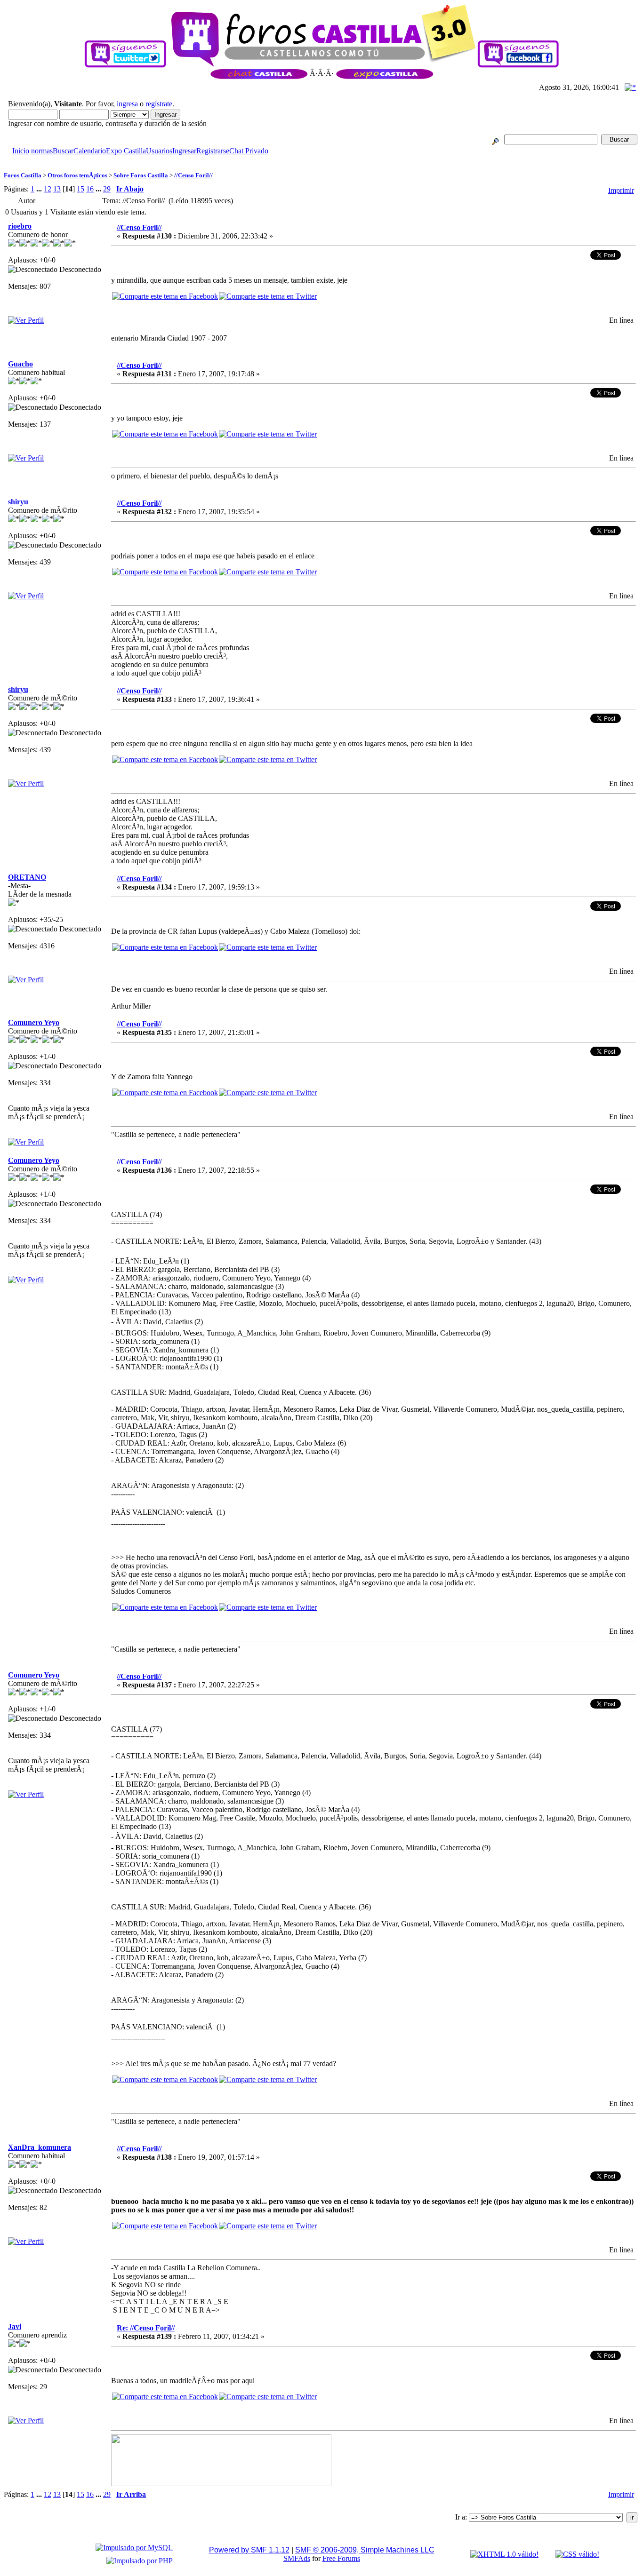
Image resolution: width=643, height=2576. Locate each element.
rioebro (20, 226)
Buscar (63, 151)
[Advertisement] (175, 159)
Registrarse (213, 151)
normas (42, 151)
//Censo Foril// (193, 175)
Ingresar (184, 151)
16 (90, 189)
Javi (15, 2326)
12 (48, 189)
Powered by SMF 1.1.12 (249, 2550)
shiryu (18, 502)
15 (80, 189)
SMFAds (297, 2558)
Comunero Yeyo (34, 1022)
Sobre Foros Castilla (141, 175)
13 (57, 189)
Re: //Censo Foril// (146, 2328)
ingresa (127, 104)
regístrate (159, 104)
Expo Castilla (126, 151)
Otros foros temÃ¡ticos (77, 175)
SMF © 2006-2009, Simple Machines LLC (365, 2550)
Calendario (90, 151)
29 (107, 189)
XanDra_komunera (40, 2147)
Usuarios (159, 151)
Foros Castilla (23, 175)
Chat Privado (249, 151)
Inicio (21, 151)
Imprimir (621, 190)
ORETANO (27, 877)
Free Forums (341, 2558)
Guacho (20, 364)
